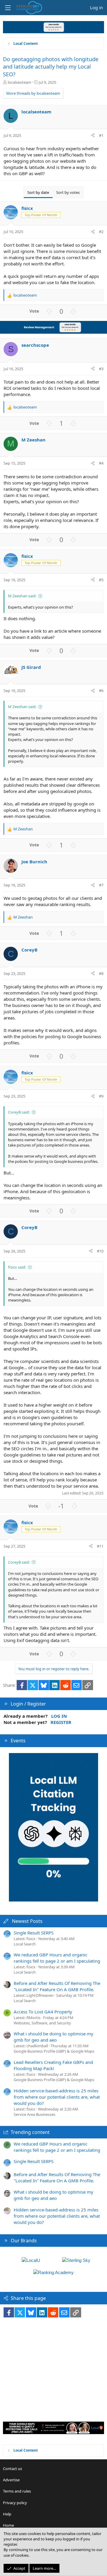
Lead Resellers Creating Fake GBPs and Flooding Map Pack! (53, 2065)
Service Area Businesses (34, 2114)
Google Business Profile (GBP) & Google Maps (54, 2051)
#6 (101, 691)
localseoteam (19, 82)
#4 (101, 463)
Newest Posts (27, 1921)
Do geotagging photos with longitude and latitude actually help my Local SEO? (51, 67)
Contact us (12, 2469)
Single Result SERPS (34, 1933)
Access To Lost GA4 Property (43, 2012)
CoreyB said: (19, 1112)
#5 (101, 580)
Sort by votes (68, 192)
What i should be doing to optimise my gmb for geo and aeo (53, 2037)
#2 (101, 232)
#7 (101, 885)
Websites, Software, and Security (42, 2023)
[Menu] (8, 8)
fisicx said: (17, 1267)
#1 (101, 135)
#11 (100, 1546)
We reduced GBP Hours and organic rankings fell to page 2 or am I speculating (57, 1958)
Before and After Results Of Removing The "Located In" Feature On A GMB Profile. (57, 1986)
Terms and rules (17, 2491)
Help (7, 2514)
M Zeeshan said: (22, 596)
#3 (101, 369)
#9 (101, 1096)
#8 (101, 973)
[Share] (93, 135)
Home (8, 2525)
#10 (100, 1251)
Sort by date (38, 192)
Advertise (11, 2480)
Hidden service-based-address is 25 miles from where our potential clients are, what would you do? (57, 2097)
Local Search (25, 1944)
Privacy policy (15, 2503)
